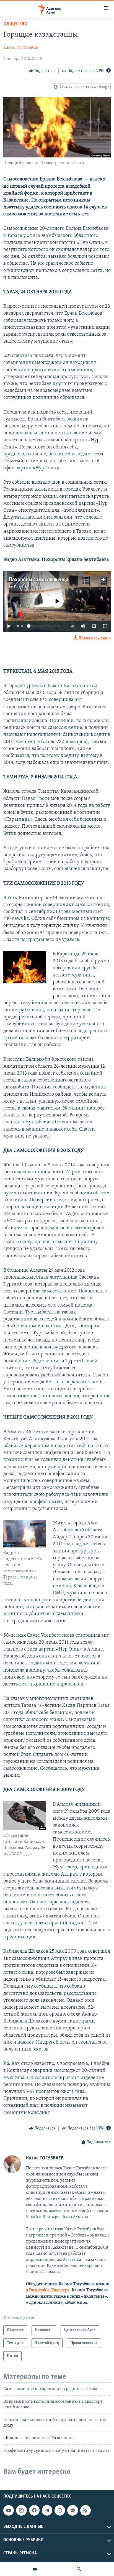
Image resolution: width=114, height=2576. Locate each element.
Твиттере (61, 2290)
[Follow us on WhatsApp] (60, 2510)
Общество (15, 24)
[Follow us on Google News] (72, 2510)
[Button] (42, 71)
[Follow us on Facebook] (34, 2510)
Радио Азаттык (28, 587)
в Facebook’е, (38, 2290)
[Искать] (79, 2569)
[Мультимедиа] (35, 2569)
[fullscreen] (105, 626)
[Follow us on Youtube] (9, 2510)
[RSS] (85, 2510)
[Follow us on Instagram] (21, 2510)
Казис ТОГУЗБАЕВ (21, 48)
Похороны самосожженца (39, 580)
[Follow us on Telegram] (47, 2510)
